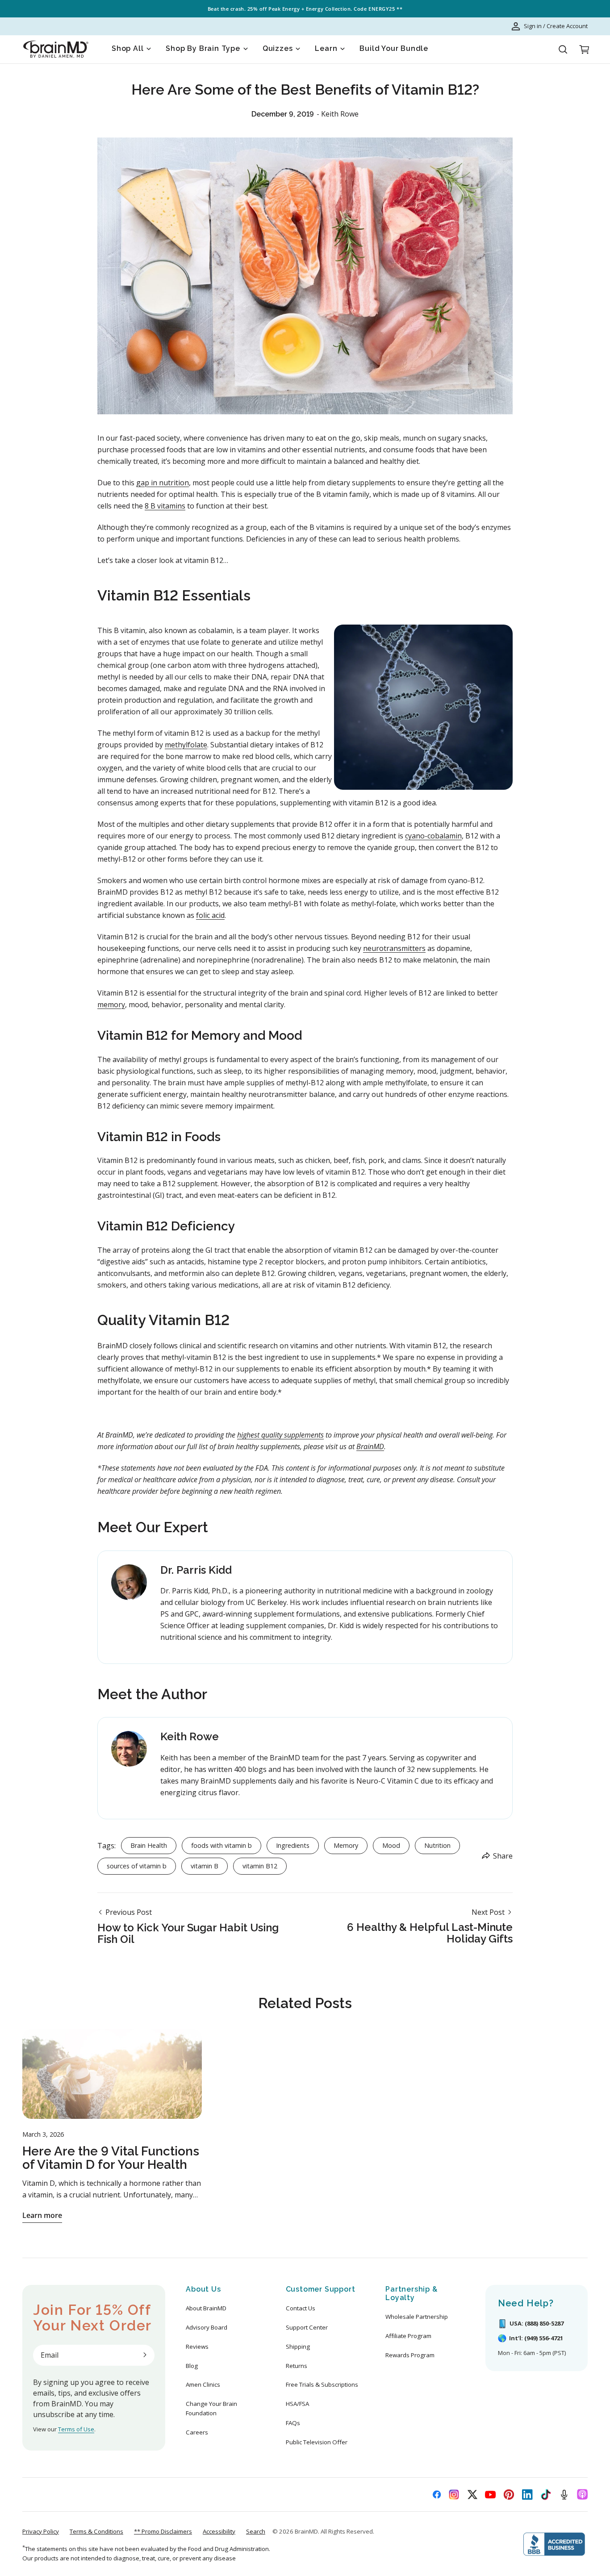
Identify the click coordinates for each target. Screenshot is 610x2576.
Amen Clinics (203, 2384)
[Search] (563, 50)
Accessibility (219, 2531)
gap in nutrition (163, 483)
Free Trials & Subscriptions (322, 2384)
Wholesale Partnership (417, 2317)
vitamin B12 (260, 1866)
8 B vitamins (165, 506)
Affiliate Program (408, 2336)
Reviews (197, 2347)
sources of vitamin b (137, 1866)
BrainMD (306, 2531)
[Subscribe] (145, 2355)
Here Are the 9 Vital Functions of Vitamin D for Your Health (111, 2158)
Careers (197, 2432)
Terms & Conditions (96, 2531)
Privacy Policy (41, 2531)
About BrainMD (206, 2308)
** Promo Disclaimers (163, 2531)
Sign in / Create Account (556, 26)
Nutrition (437, 1845)
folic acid (210, 915)
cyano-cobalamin (433, 836)
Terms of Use (76, 2429)
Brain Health (149, 1845)
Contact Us (301, 2308)
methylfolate (186, 745)
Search (256, 2531)
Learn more (42, 2215)
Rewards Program (410, 2355)
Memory (346, 1845)
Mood (391, 1845)
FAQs (293, 2423)
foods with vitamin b (221, 1845)
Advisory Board (207, 2327)
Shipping (298, 2347)
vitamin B (205, 1866)
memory (111, 1005)
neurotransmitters (394, 948)
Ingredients (293, 1845)
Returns (297, 2366)
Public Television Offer (317, 2442)
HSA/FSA (297, 2404)
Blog (192, 2366)
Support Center (307, 2327)
